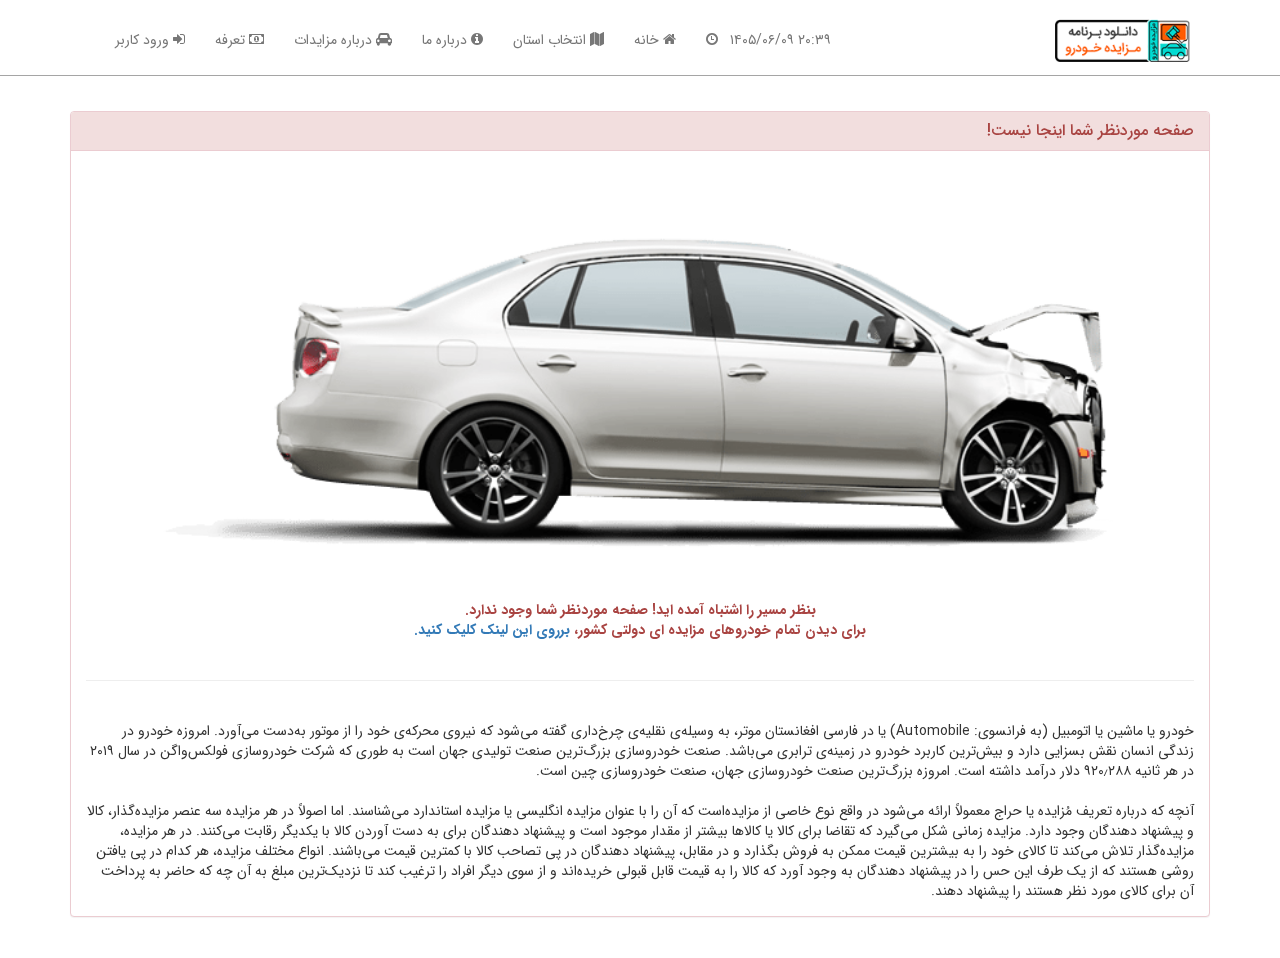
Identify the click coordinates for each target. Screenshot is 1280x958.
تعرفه (232, 40)
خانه (648, 40)
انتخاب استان (551, 40)
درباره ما (446, 40)
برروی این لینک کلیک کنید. (492, 630)
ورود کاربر (144, 40)
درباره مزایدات (335, 40)
